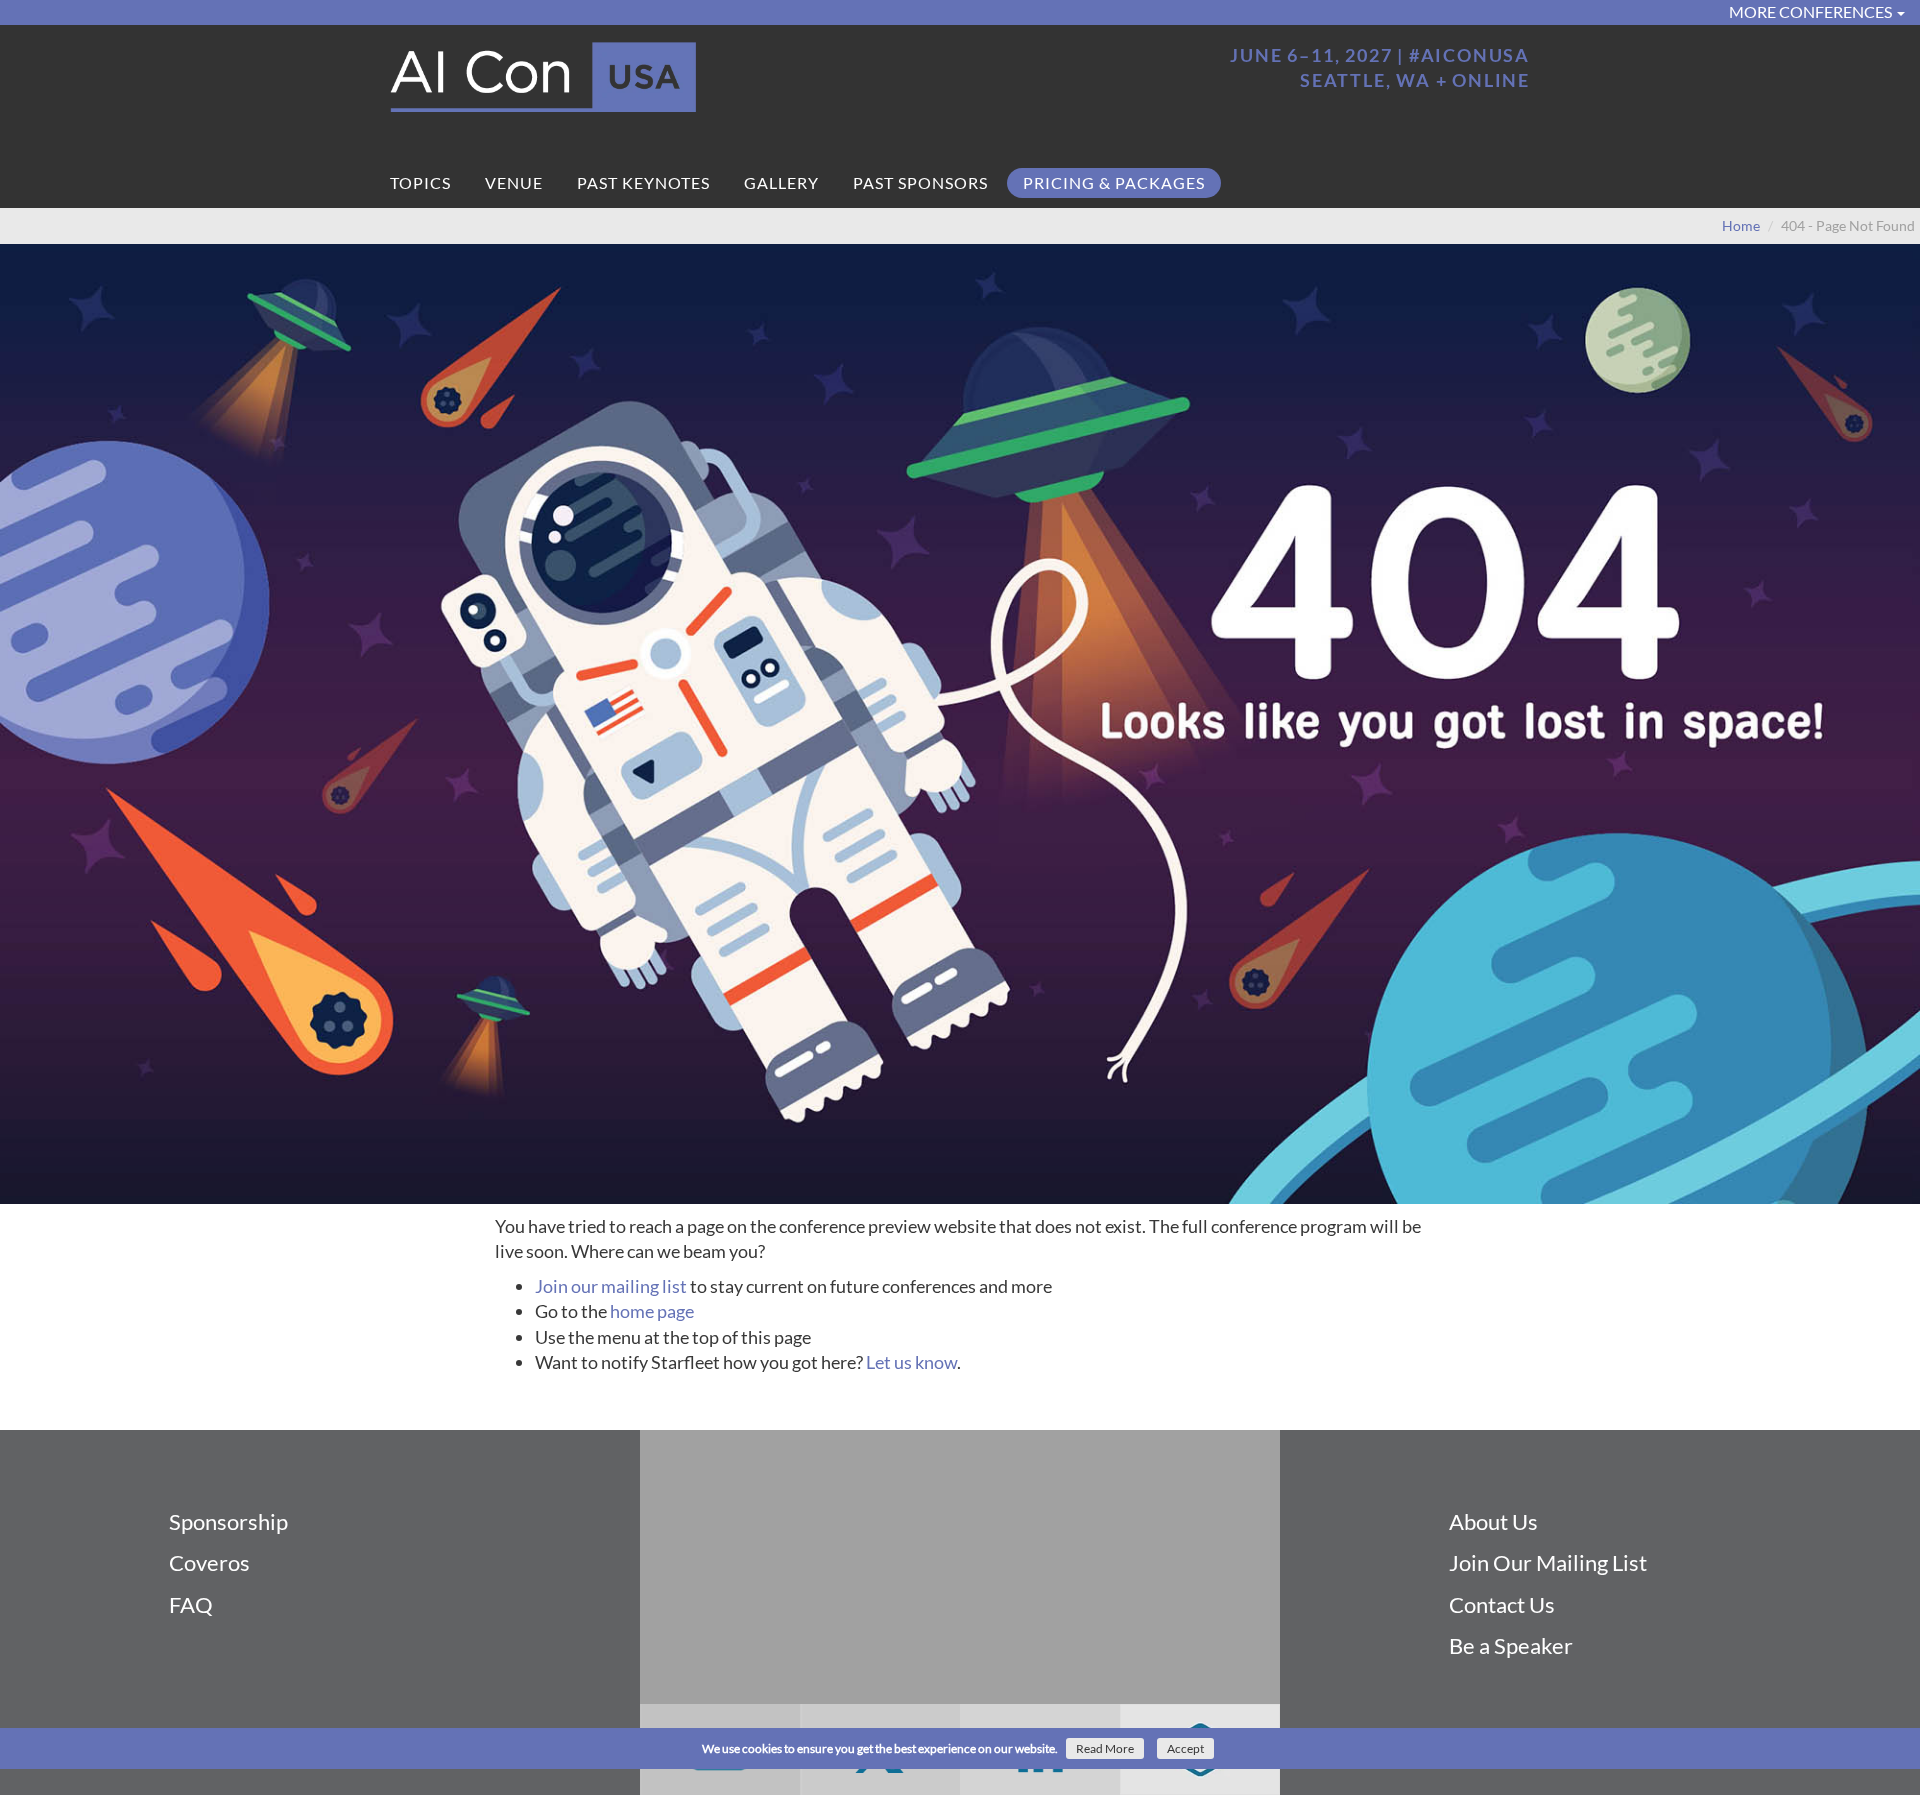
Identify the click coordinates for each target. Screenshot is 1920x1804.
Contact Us (1502, 1604)
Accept (1185, 1748)
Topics (420, 182)
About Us (1493, 1521)
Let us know (911, 1362)
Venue (514, 182)
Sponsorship (228, 1521)
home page (652, 1311)
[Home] (667, 78)
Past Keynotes (643, 182)
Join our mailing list (611, 1286)
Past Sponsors (920, 182)
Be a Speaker (1511, 1645)
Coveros (209, 1562)
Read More (1105, 1748)
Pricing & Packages (1114, 182)
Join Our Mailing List (1548, 1562)
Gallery (781, 182)
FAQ (191, 1604)
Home (1741, 225)
